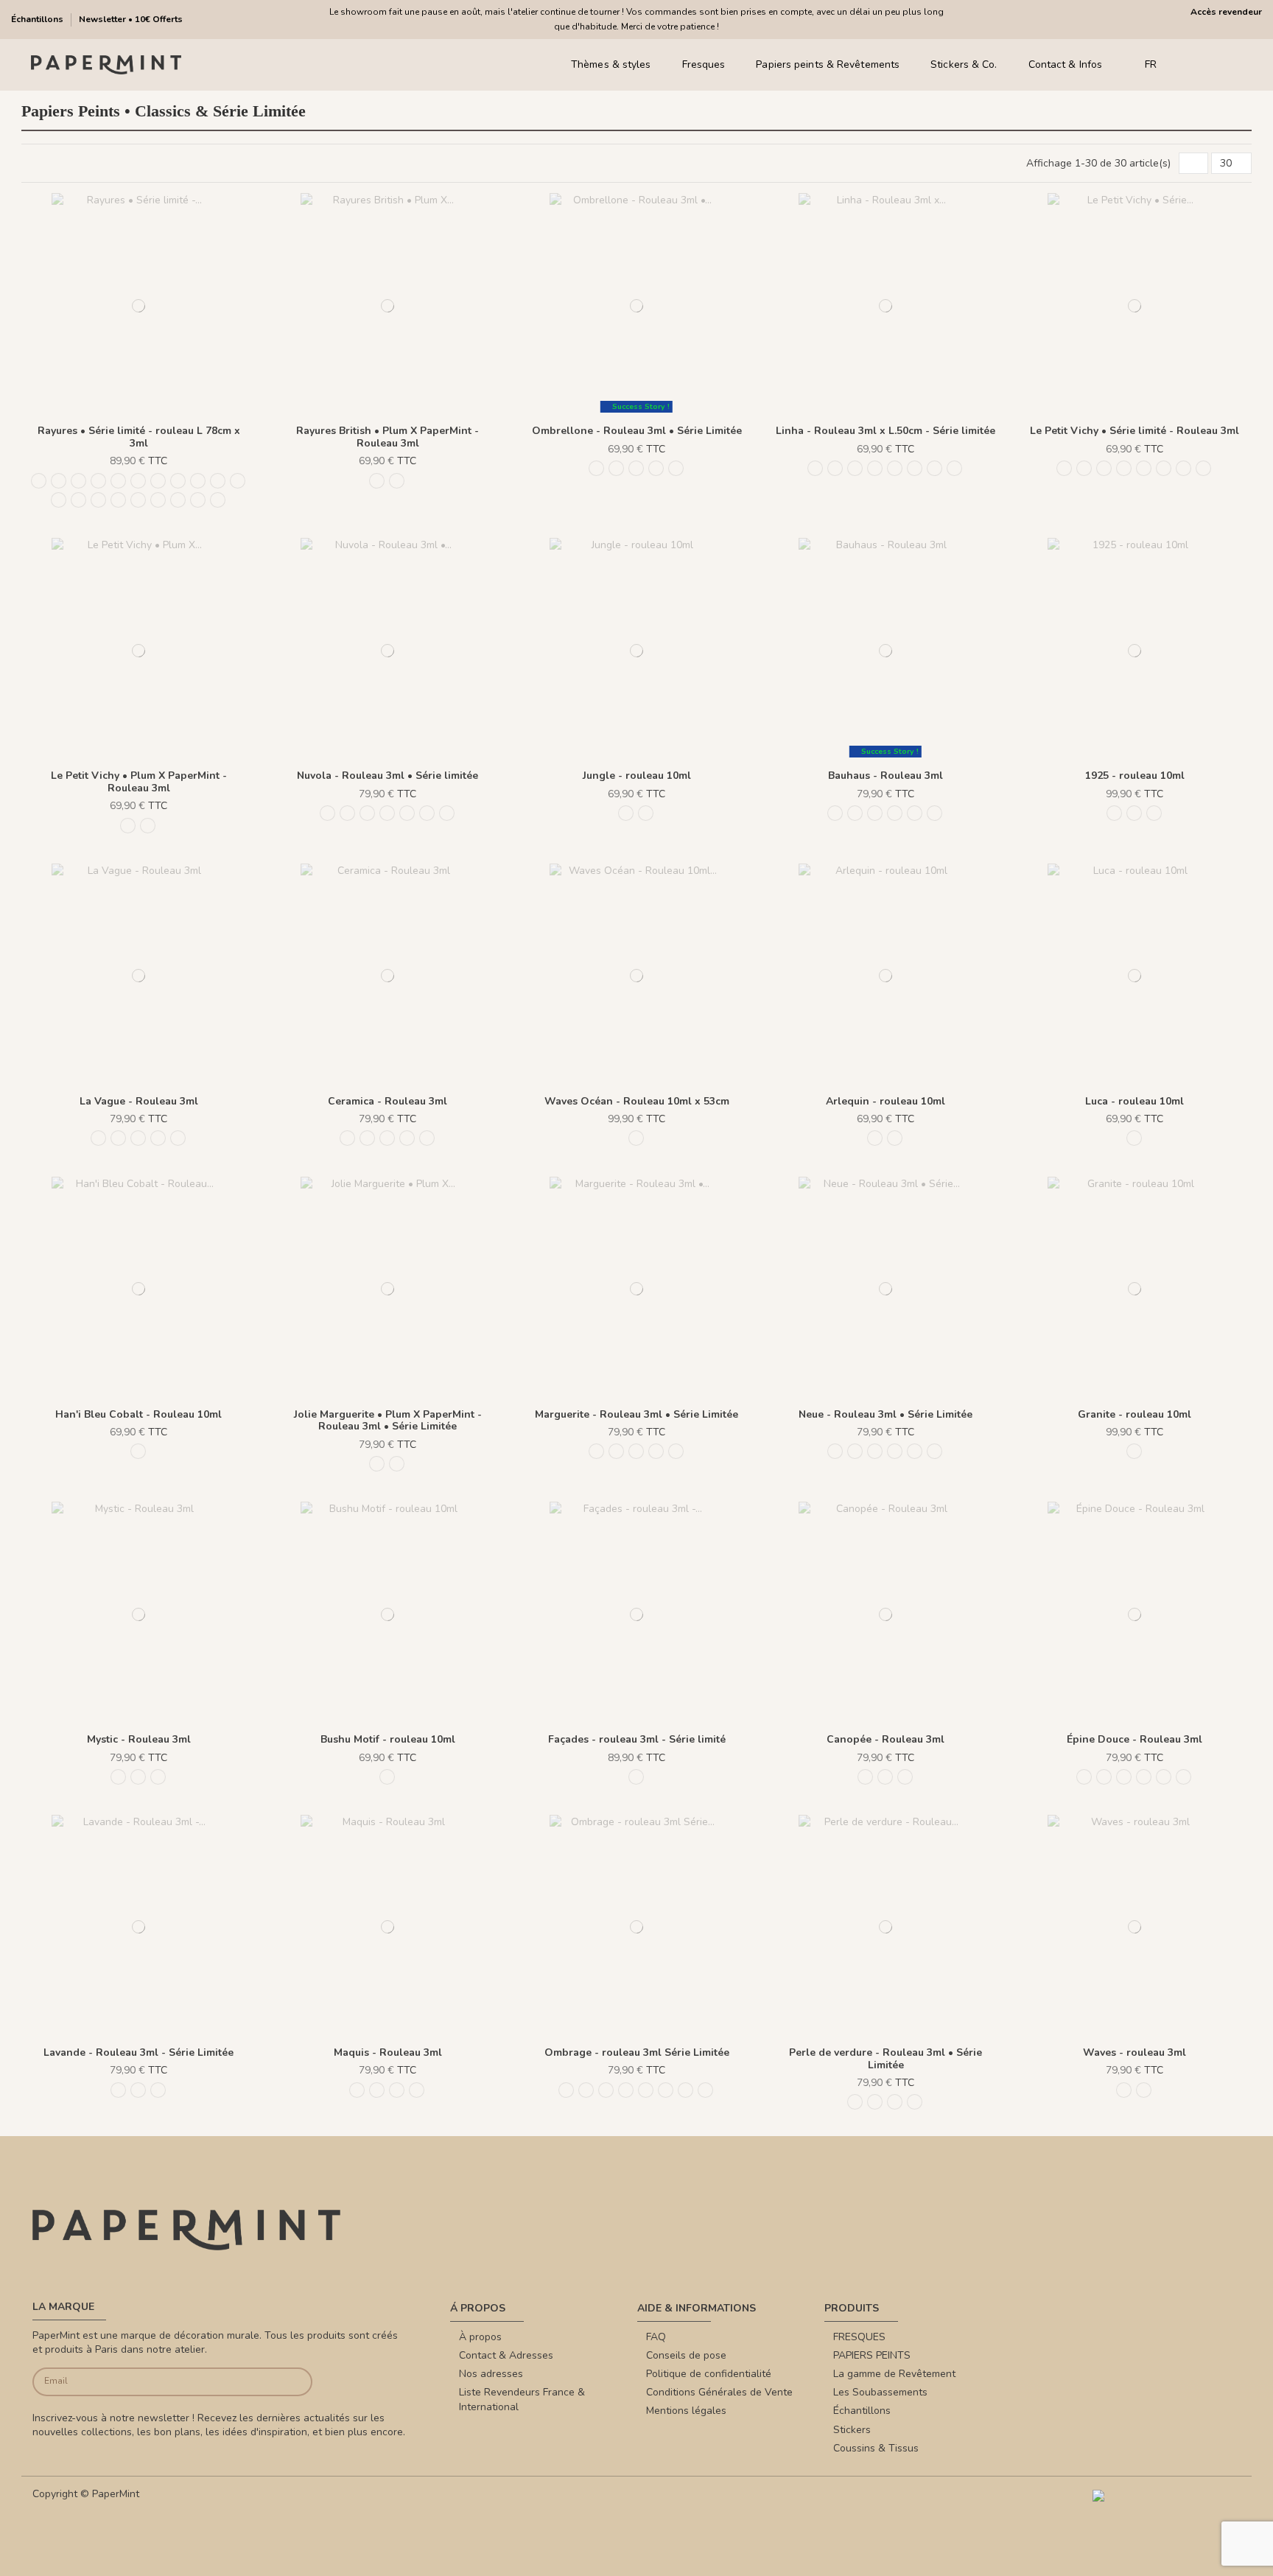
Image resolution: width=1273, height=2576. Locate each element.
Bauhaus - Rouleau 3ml (886, 776)
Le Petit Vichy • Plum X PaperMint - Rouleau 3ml (139, 782)
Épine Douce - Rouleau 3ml (1135, 1739)
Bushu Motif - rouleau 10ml (388, 1739)
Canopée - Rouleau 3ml (886, 1739)
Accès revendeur (1226, 12)
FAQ (656, 2337)
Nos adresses (491, 2374)
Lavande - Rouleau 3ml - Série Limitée (138, 2052)
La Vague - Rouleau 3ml (139, 1101)
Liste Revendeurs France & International (522, 2400)
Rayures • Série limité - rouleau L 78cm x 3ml (139, 437)
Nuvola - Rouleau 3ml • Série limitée (387, 776)
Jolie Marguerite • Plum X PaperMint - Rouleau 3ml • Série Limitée (388, 1421)
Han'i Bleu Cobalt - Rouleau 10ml (138, 1414)
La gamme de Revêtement (894, 2374)
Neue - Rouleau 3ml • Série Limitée (886, 1414)
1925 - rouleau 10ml (1135, 776)
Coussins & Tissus (876, 2448)
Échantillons (38, 19)
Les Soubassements (880, 2392)
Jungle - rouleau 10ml (637, 776)
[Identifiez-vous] (1214, 65)
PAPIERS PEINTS (872, 2355)
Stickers (852, 2430)
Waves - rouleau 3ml (1135, 2052)
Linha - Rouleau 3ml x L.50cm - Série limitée (886, 431)
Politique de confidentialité (709, 2374)
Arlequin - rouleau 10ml (886, 1101)
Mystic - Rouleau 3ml (139, 1739)
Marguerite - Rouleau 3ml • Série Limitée (636, 1414)
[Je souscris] (283, 2382)
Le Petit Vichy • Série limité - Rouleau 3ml (1135, 431)
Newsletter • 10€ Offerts (131, 19)
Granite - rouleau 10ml (1135, 1414)
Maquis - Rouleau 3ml (388, 2052)
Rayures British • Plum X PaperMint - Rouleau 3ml (387, 437)
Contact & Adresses (506, 2355)
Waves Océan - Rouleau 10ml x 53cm (637, 1101)
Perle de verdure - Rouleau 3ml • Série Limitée (886, 2059)
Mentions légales (686, 2411)
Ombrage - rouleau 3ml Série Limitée (637, 2052)
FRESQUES (859, 2337)
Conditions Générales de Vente (719, 2392)
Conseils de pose (686, 2355)
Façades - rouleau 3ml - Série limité (637, 1739)
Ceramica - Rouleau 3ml (387, 1101)
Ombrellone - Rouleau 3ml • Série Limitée (637, 431)
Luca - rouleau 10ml (1135, 1101)
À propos (480, 2337)
